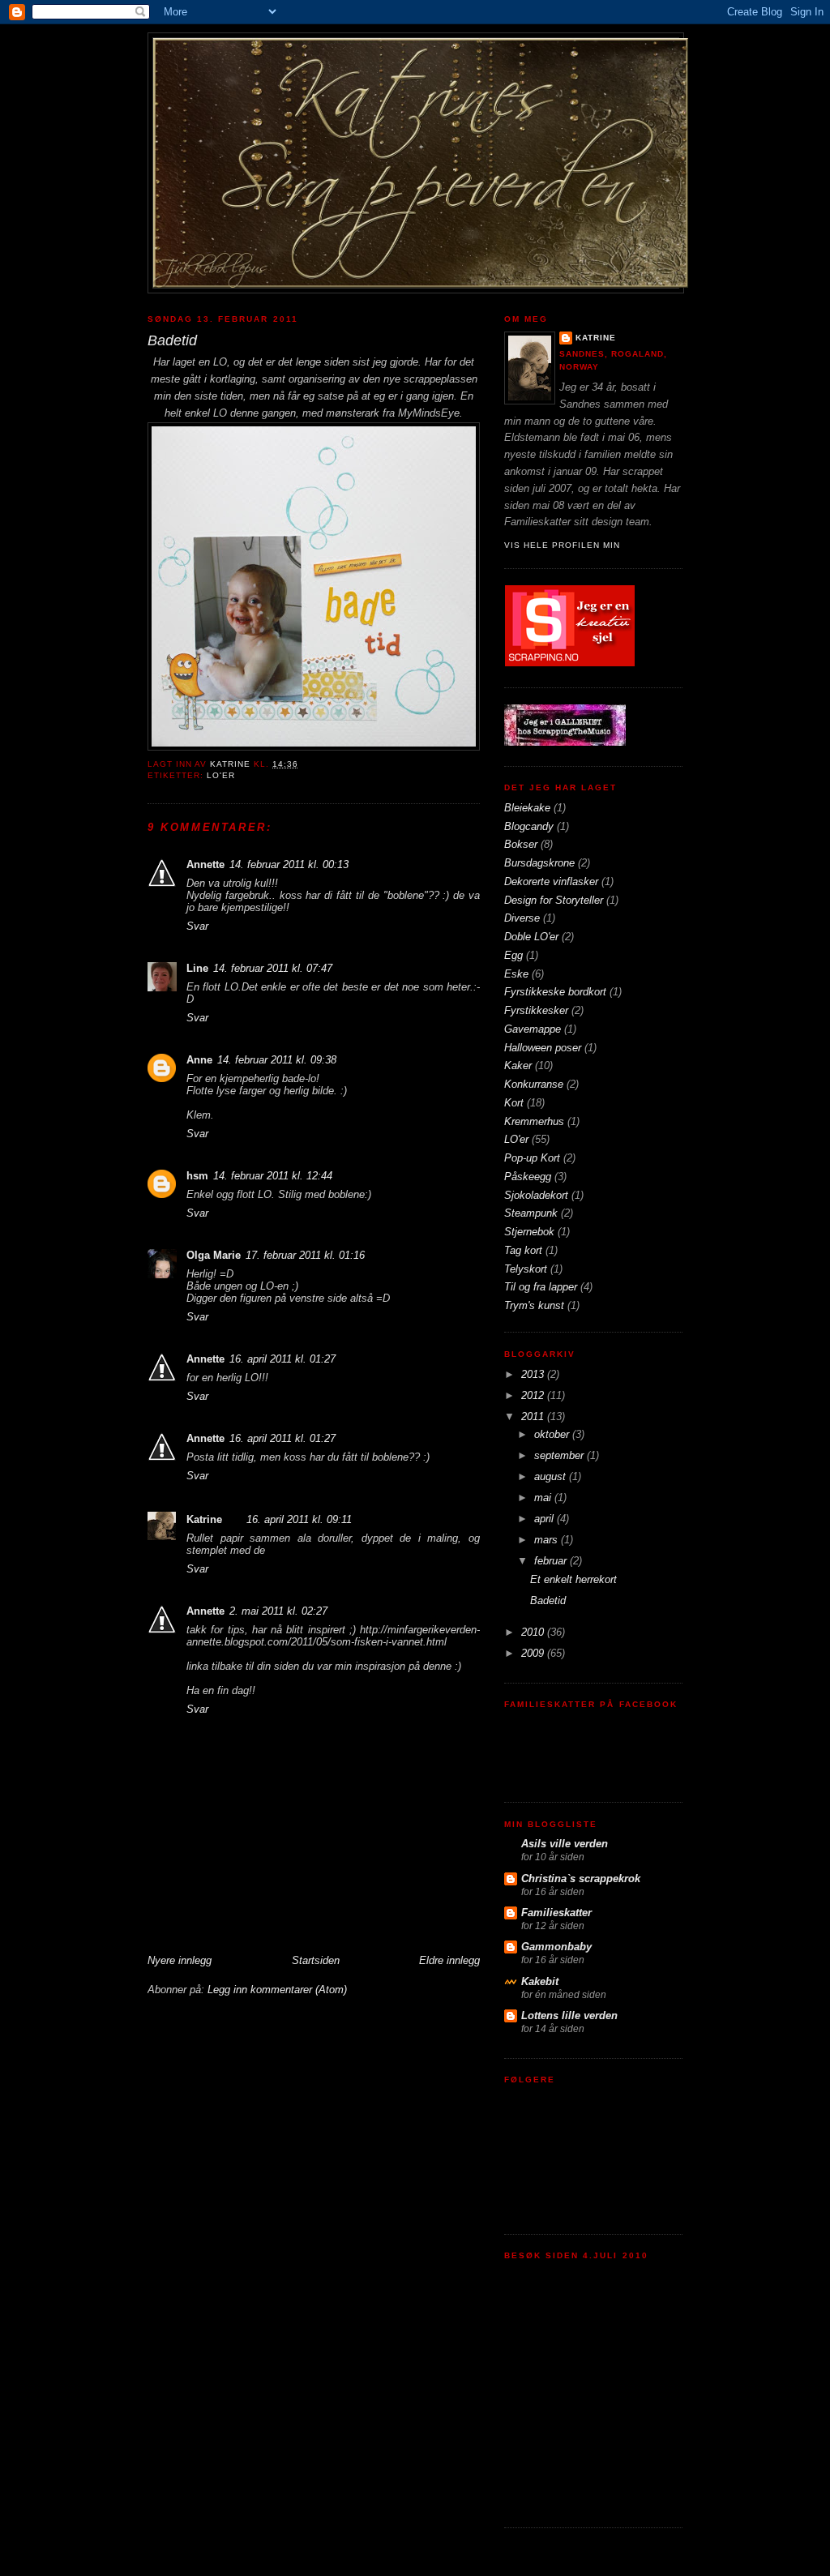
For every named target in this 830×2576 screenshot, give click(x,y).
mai (544, 1498)
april (545, 1519)
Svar (197, 926)
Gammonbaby (556, 1947)
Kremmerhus (534, 1121)
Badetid (548, 1600)
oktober (553, 1434)
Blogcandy (529, 826)
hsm (197, 1176)
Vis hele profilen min (562, 545)
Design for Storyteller (554, 900)
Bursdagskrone (539, 863)
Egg (513, 955)
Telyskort (526, 1269)
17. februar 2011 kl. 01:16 (305, 1255)
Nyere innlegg (180, 1960)
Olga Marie (214, 1255)
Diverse (522, 918)
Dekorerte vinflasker (551, 881)
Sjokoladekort (536, 1195)
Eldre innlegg (449, 1960)
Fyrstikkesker (536, 1010)
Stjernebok (529, 1232)
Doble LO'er (531, 937)
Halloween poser (543, 1048)
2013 (534, 1374)
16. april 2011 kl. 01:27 (282, 1359)
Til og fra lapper (541, 1287)
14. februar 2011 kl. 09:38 (277, 1060)
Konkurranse (534, 1084)
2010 (534, 1632)
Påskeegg (528, 1177)
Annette (205, 864)
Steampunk (531, 1213)
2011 (534, 1416)
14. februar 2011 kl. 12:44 (273, 1176)
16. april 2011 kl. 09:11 (299, 1519)
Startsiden (316, 1960)
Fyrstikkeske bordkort (555, 992)
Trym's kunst (534, 1305)
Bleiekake (527, 808)
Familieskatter (556, 1913)
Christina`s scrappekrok (581, 1879)
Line (197, 968)
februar (552, 1561)
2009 (534, 1653)
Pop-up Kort (532, 1158)
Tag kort (523, 1250)
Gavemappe (533, 1029)
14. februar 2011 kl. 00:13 (289, 864)
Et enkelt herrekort (573, 1579)
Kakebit (540, 1981)
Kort (514, 1103)
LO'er (221, 775)
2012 (534, 1395)
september (560, 1455)
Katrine (204, 1519)
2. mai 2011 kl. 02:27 (278, 1611)
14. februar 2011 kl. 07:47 (273, 968)
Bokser (521, 844)
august (552, 1476)
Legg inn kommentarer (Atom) (277, 1990)
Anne (199, 1060)
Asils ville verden (565, 1844)
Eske (516, 974)
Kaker (518, 1065)
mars (548, 1540)
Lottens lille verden (569, 2015)
